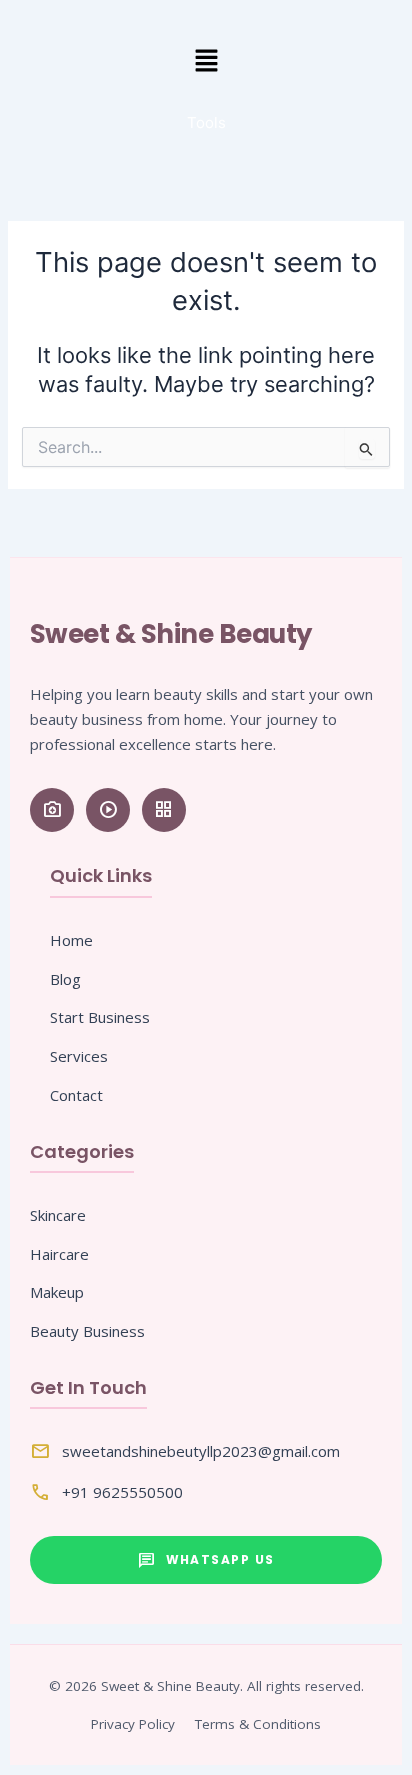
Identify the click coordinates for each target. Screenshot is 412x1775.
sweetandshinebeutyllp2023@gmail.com (201, 1451)
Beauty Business (87, 1331)
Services (79, 1056)
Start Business (100, 1017)
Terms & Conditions (258, 1724)
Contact (76, 1095)
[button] (206, 61)
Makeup (57, 1292)
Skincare (58, 1215)
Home (71, 940)
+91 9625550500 (122, 1492)
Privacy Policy (133, 1724)
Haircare (59, 1254)
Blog (65, 979)
